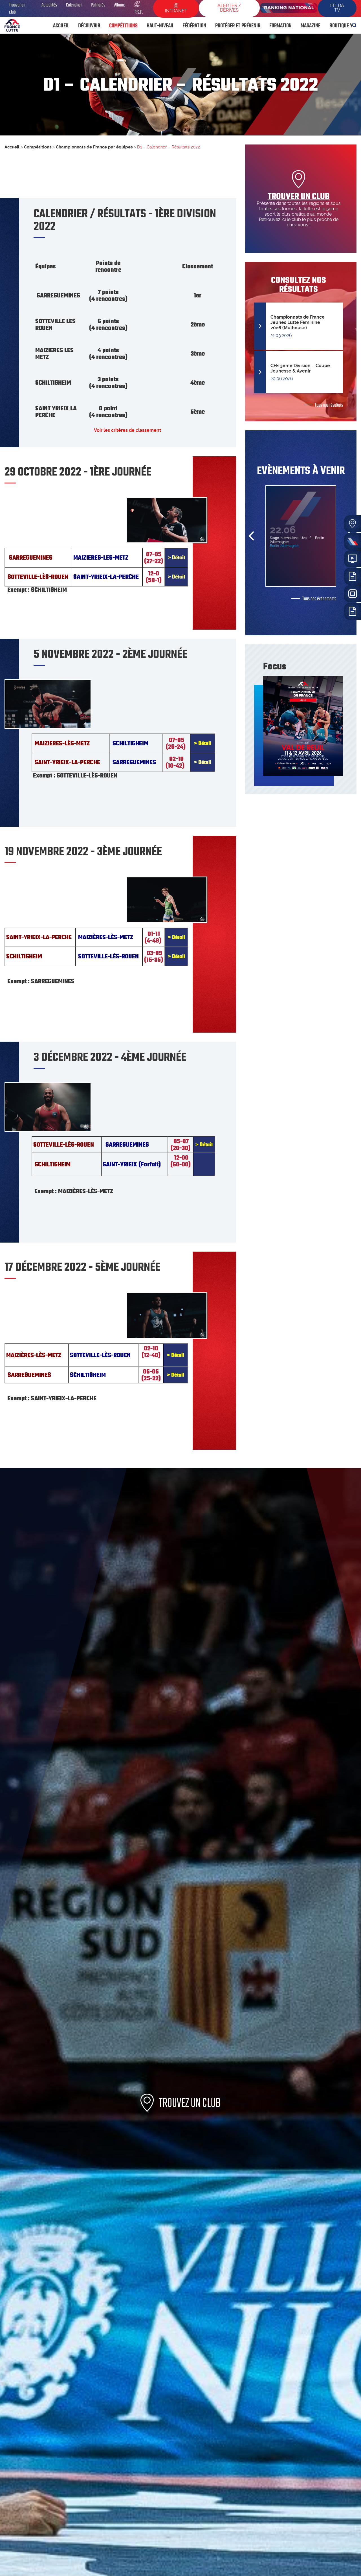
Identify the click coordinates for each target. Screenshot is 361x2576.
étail (208, 1145)
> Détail (176, 558)
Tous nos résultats (329, 405)
